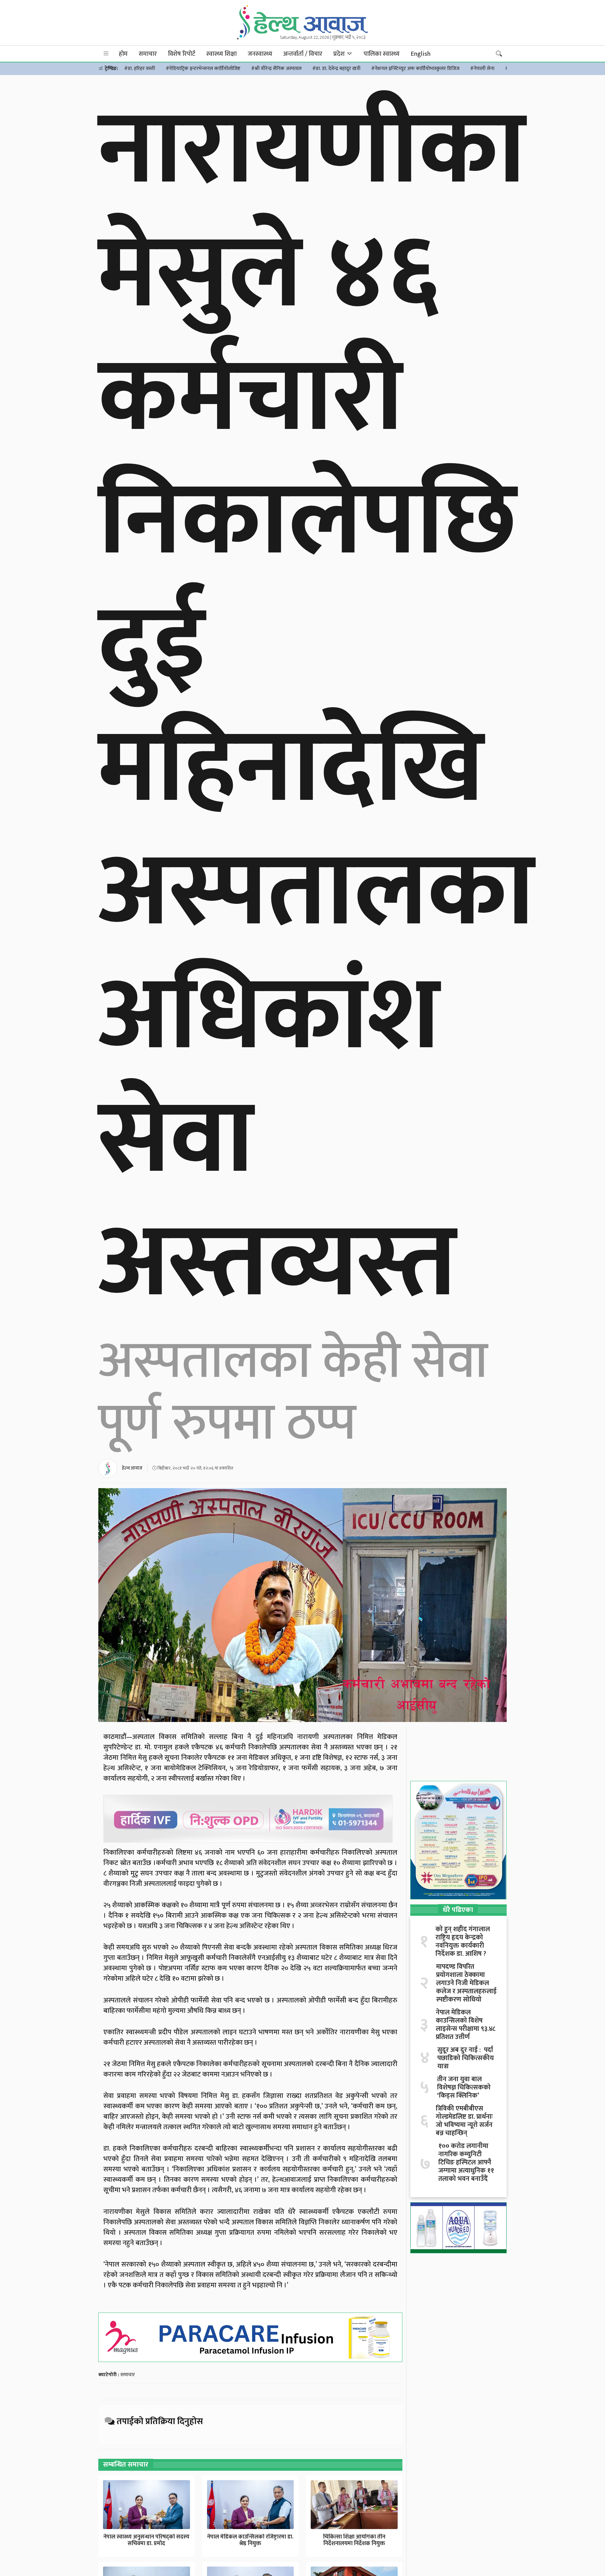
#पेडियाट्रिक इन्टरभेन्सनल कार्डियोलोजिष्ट (203, 69)
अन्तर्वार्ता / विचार (303, 54)
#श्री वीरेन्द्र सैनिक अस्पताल (276, 69)
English (421, 54)
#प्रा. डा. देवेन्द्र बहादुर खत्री (336, 69)
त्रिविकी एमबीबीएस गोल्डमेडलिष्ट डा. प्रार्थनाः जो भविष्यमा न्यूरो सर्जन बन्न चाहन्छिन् (464, 2121)
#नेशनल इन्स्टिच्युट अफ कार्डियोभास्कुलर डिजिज (415, 69)
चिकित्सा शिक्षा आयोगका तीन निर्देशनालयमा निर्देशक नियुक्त (354, 2540)
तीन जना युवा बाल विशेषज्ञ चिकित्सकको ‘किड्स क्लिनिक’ (464, 2088)
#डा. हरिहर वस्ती (140, 69)
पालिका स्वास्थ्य (382, 54)
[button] (106, 54)
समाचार (148, 54)
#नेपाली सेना (482, 69)
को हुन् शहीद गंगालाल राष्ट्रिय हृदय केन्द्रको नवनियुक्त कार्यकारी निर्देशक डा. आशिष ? (463, 1942)
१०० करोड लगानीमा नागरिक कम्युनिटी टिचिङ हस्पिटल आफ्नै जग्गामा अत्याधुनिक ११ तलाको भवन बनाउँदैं (466, 2163)
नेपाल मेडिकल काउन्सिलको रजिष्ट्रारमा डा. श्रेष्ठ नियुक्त (250, 2540)
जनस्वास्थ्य (260, 54)
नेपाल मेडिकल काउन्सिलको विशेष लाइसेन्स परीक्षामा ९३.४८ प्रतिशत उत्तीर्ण (466, 2025)
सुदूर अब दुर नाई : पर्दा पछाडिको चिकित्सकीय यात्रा (466, 2058)
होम (123, 54)
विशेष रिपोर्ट (182, 54)
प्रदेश (340, 54)
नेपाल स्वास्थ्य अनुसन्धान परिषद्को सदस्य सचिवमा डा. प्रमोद (146, 2540)
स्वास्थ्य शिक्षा (222, 54)
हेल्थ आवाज (132, 1468)
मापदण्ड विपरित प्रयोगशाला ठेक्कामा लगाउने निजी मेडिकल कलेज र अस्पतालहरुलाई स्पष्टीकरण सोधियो (466, 1983)
